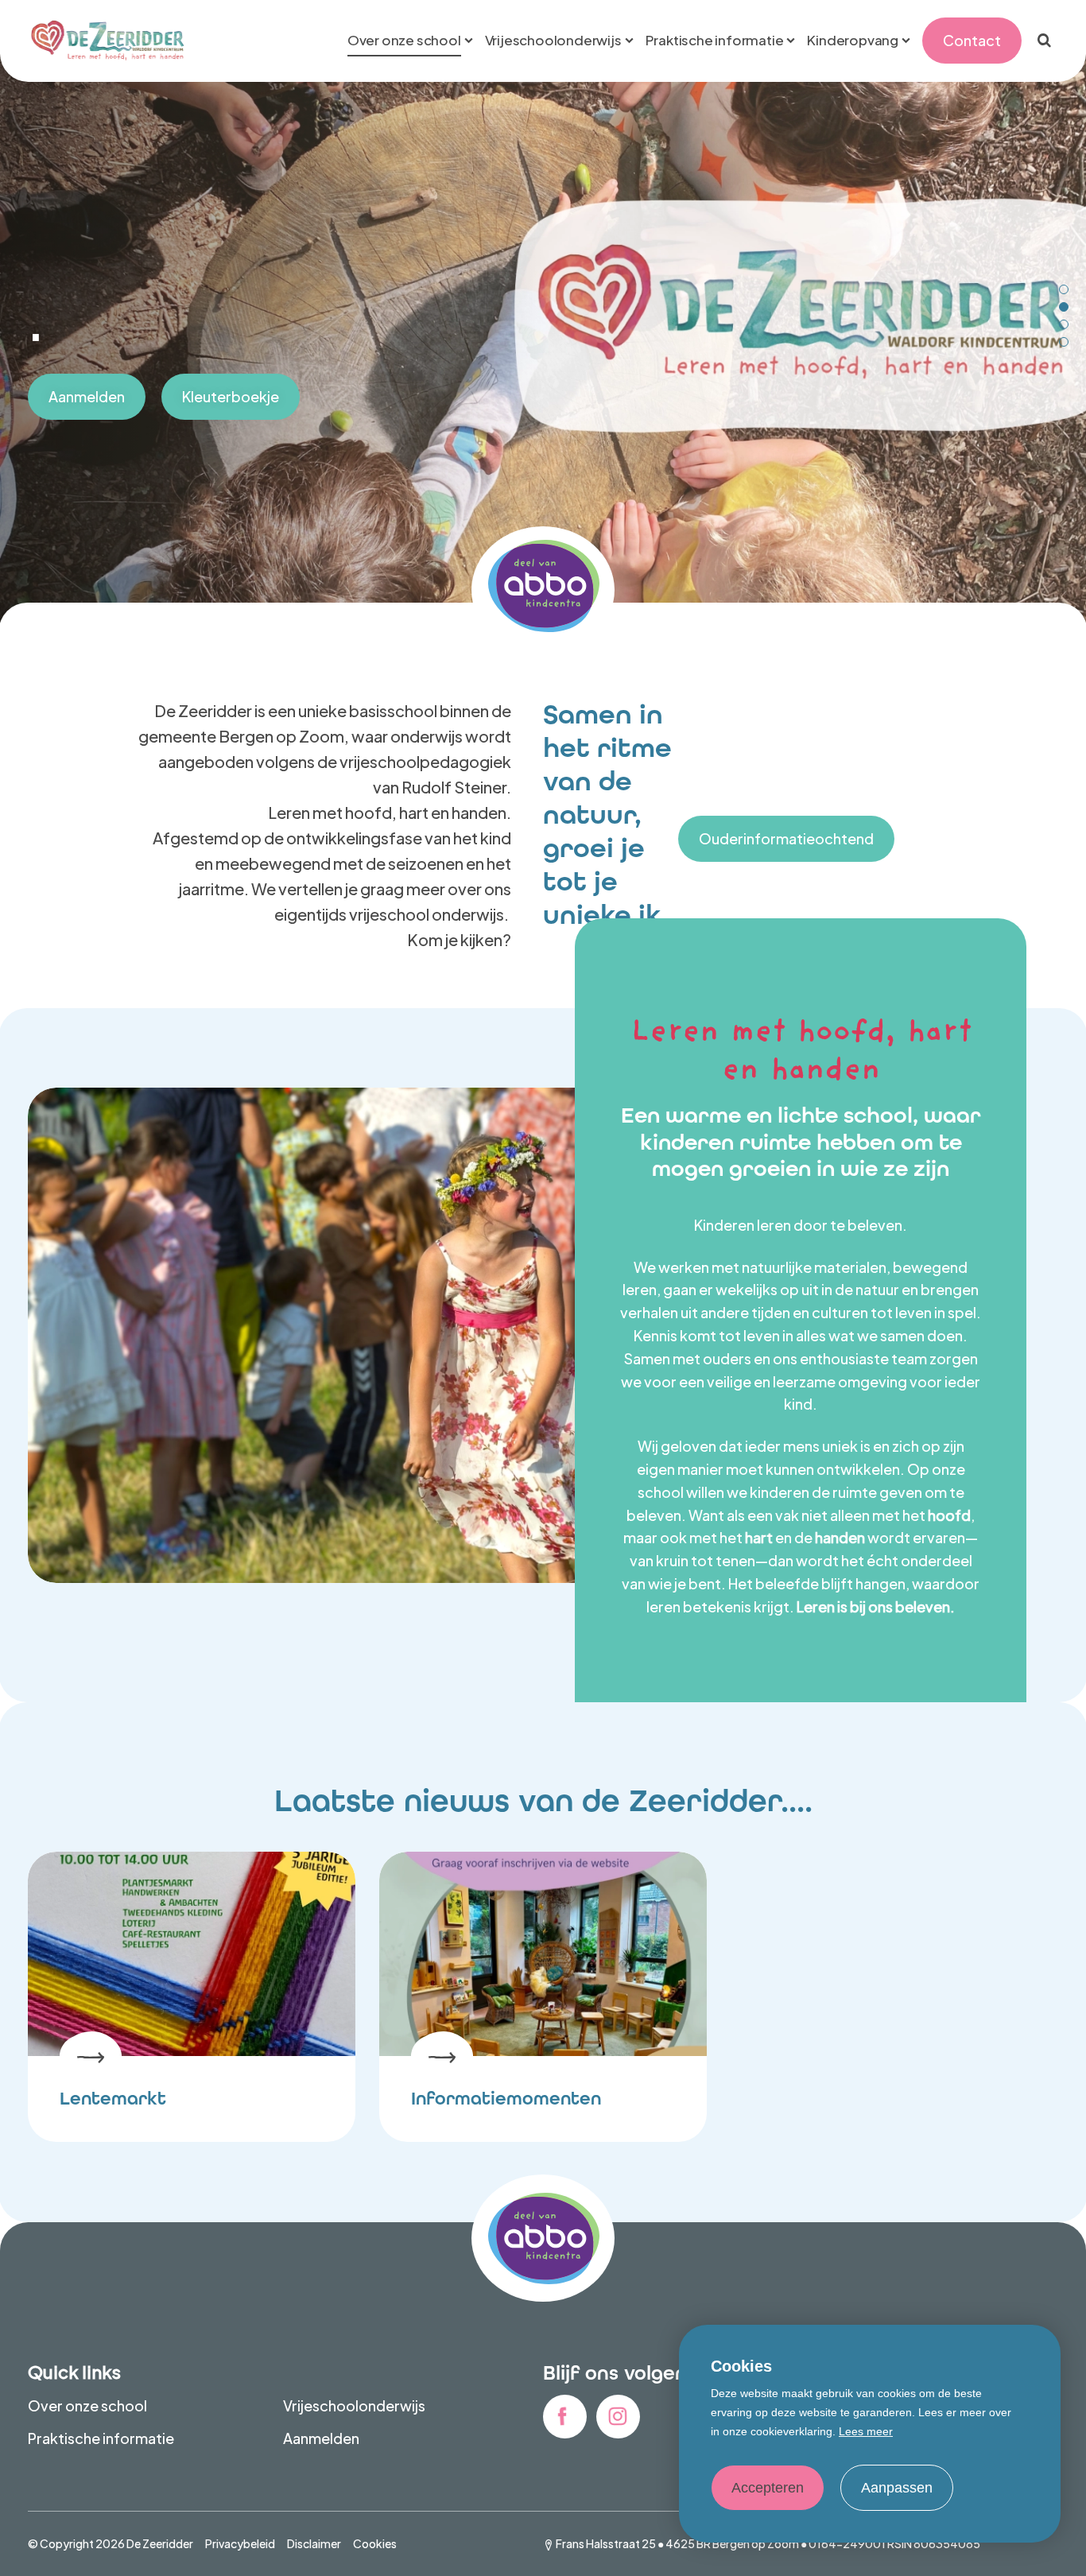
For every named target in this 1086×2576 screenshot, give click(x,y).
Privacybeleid (240, 2543)
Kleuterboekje (231, 396)
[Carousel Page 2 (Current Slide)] (1064, 307)
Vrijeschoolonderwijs (354, 2405)
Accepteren (768, 2488)
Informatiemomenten (506, 2099)
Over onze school (87, 2405)
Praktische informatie (101, 2438)
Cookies (375, 2543)
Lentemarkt (113, 2099)
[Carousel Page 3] (1064, 324)
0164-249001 (847, 2543)
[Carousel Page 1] (1064, 289)
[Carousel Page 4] (1064, 342)
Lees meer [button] (866, 2431)
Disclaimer (314, 2543)
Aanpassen (897, 2488)
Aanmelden (87, 396)
